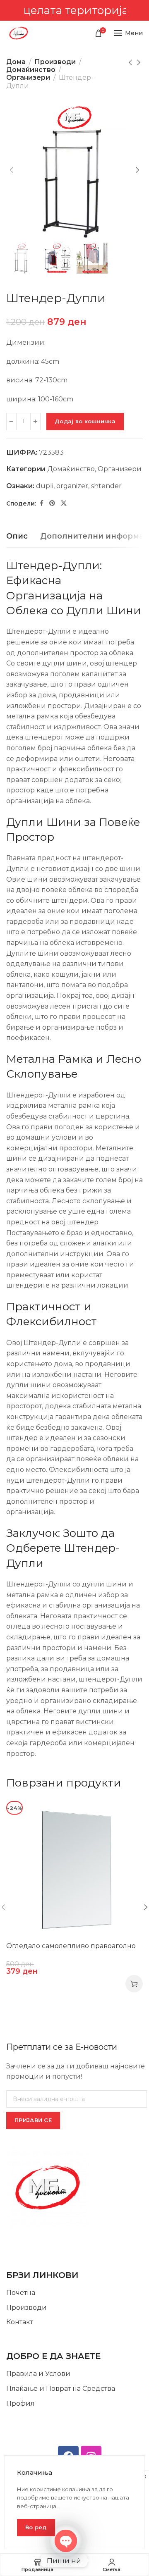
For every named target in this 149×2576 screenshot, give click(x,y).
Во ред (36, 2527)
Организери (28, 78)
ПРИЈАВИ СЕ (33, 2120)
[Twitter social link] (64, 503)
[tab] (17, 537)
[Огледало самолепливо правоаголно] (74, 1869)
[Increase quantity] (35, 422)
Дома (16, 62)
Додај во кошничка (85, 421)
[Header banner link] (74, 10)
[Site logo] (19, 33)
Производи (55, 62)
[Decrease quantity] (11, 422)
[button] (134, 1984)
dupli (45, 486)
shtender (106, 486)
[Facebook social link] (42, 503)
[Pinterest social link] (52, 503)
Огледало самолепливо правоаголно (71, 1946)
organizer (72, 486)
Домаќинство (31, 70)
